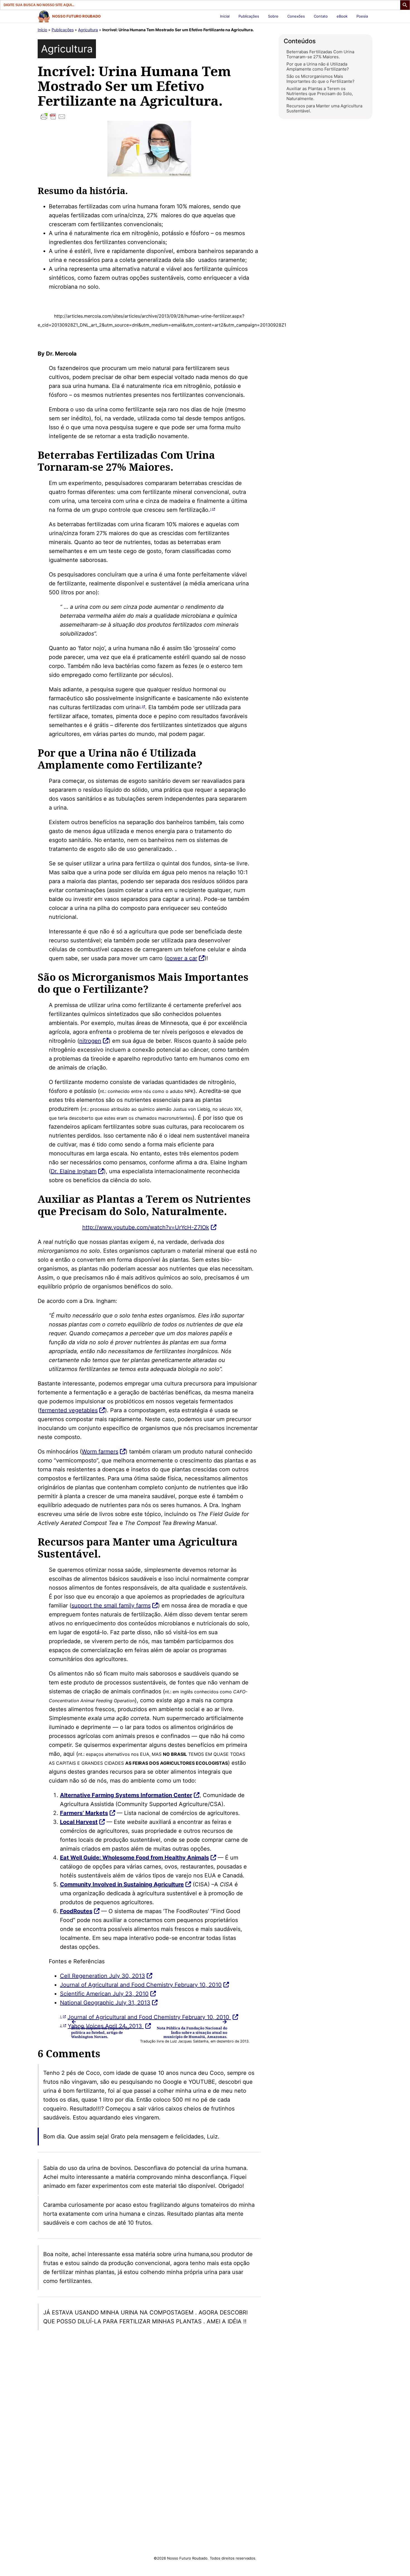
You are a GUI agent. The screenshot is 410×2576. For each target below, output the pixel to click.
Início (42, 30)
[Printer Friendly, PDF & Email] (149, 117)
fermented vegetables (69, 1410)
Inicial (225, 16)
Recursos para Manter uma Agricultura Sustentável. (324, 108)
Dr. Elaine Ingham (74, 1171)
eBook (342, 16)
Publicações (249, 16)
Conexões (296, 16)
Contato (321, 16)
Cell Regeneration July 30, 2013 (102, 1976)
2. (140, 707)
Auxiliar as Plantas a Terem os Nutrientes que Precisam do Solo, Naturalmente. (320, 94)
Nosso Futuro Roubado (76, 16)
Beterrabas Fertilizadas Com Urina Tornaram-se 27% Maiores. (320, 54)
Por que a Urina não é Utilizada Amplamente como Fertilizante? (318, 67)
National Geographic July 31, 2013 (105, 2003)
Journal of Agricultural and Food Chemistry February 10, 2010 (141, 1985)
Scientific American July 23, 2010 (104, 1994)
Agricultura (88, 30)
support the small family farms (111, 1606)
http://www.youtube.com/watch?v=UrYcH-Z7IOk (146, 1227)
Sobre (273, 16)
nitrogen (90, 1041)
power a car (182, 958)
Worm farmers (100, 1452)
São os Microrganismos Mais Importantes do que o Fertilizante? (320, 79)
